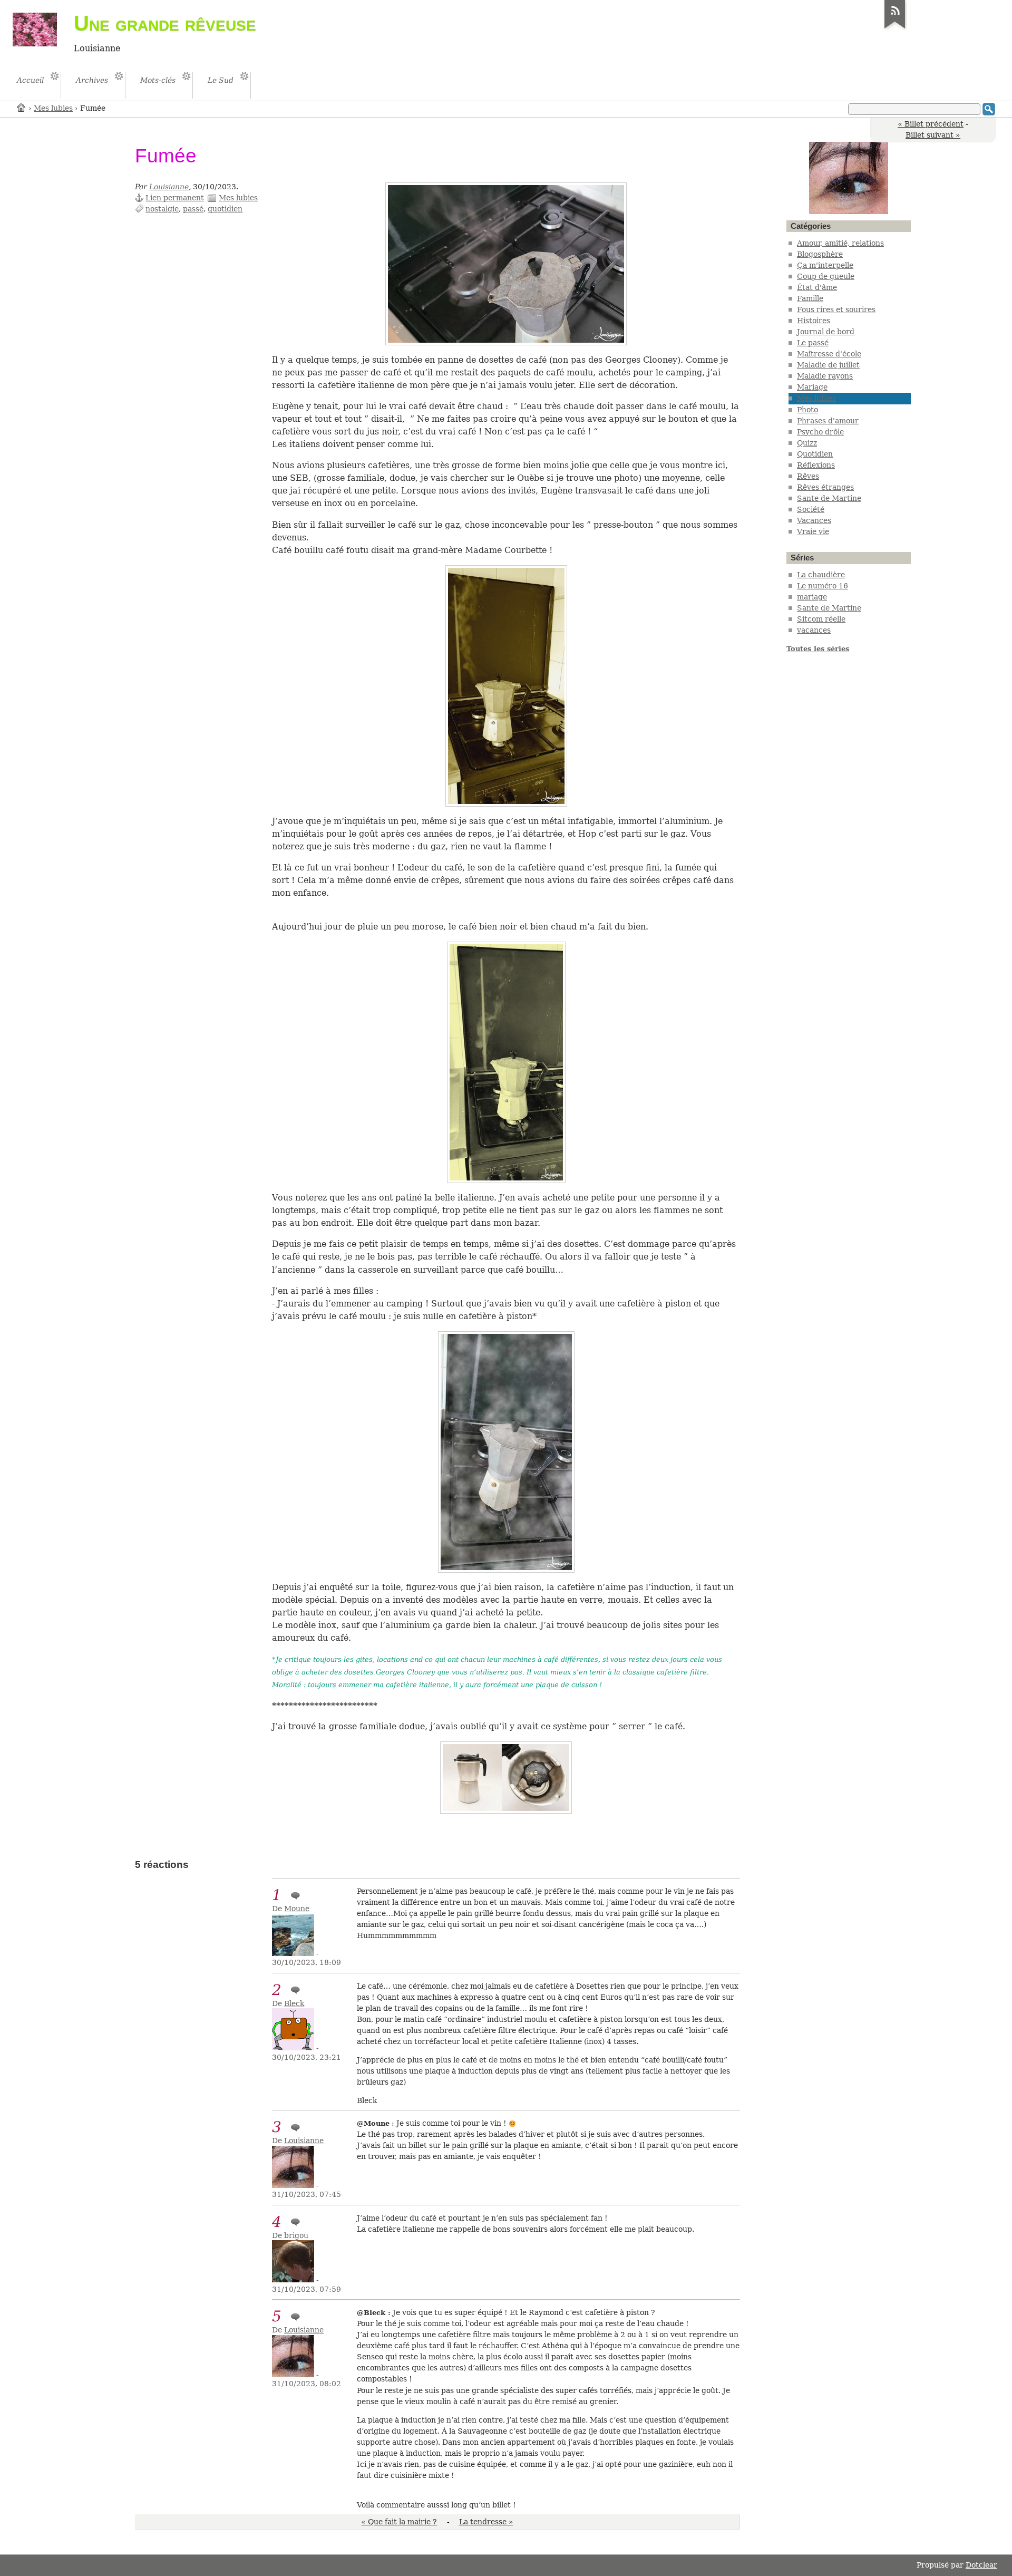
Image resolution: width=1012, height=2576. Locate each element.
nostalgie (162, 209)
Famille (810, 298)
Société (811, 509)
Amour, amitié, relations (840, 243)
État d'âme (817, 287)
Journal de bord (826, 332)
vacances (814, 630)
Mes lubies (53, 108)
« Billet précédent (931, 124)
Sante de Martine (829, 498)
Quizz (807, 443)
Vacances (814, 520)
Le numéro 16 (823, 586)
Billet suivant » (933, 135)
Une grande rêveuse (165, 23)
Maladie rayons (825, 376)
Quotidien (815, 454)
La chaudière (821, 575)
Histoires (814, 321)
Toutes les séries (818, 649)
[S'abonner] (895, 28)
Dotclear (981, 2565)
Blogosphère (820, 254)
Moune (297, 1909)
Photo (807, 410)
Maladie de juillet (828, 365)
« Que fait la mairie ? (399, 2522)
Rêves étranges (825, 487)
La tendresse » (486, 2522)
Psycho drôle (820, 432)
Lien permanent (175, 198)
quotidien (225, 209)
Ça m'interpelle (825, 265)
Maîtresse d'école (829, 354)
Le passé (813, 343)
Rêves (808, 476)
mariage (812, 597)
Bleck (294, 2003)
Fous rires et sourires (836, 309)
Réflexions (816, 465)
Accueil (22, 107)
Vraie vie (813, 531)
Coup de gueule (826, 276)
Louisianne (169, 187)
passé (193, 209)
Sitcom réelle (821, 619)
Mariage (812, 387)
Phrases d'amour (828, 421)
